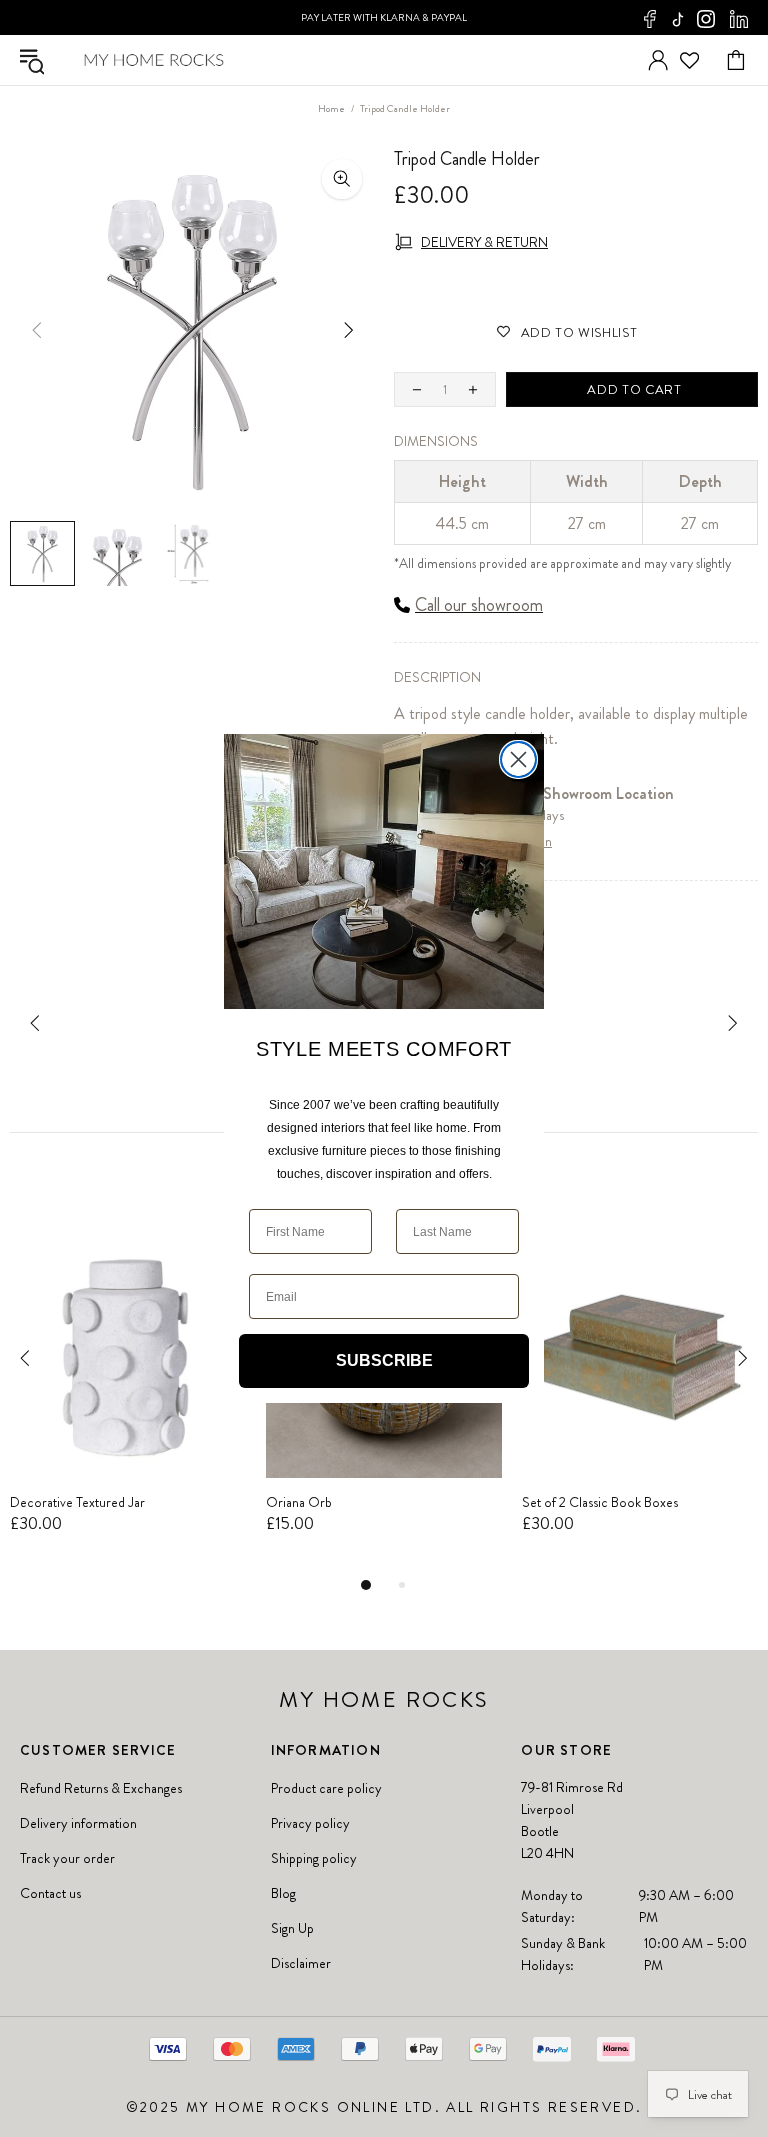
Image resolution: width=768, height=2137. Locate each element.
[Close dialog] (518, 759)
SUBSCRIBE (384, 1360)
